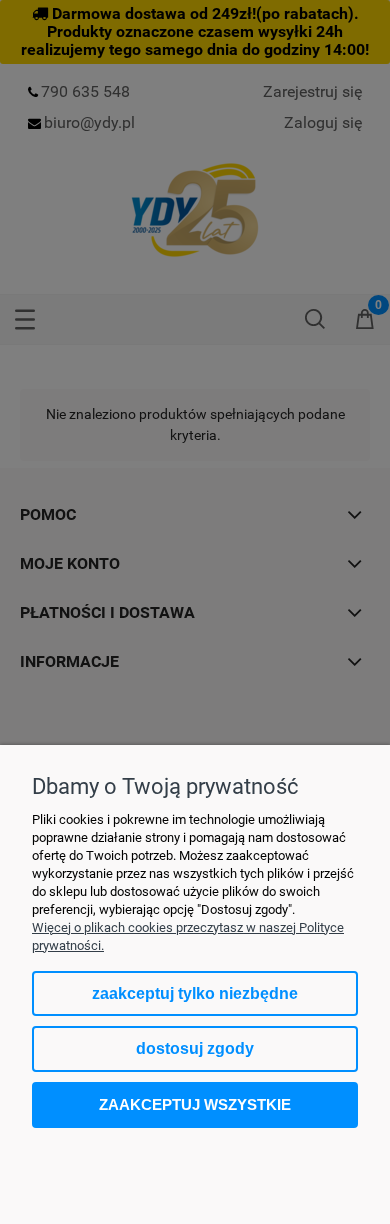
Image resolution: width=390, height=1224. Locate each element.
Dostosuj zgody (195, 1048)
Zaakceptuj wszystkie (195, 1104)
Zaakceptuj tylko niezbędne (195, 993)
